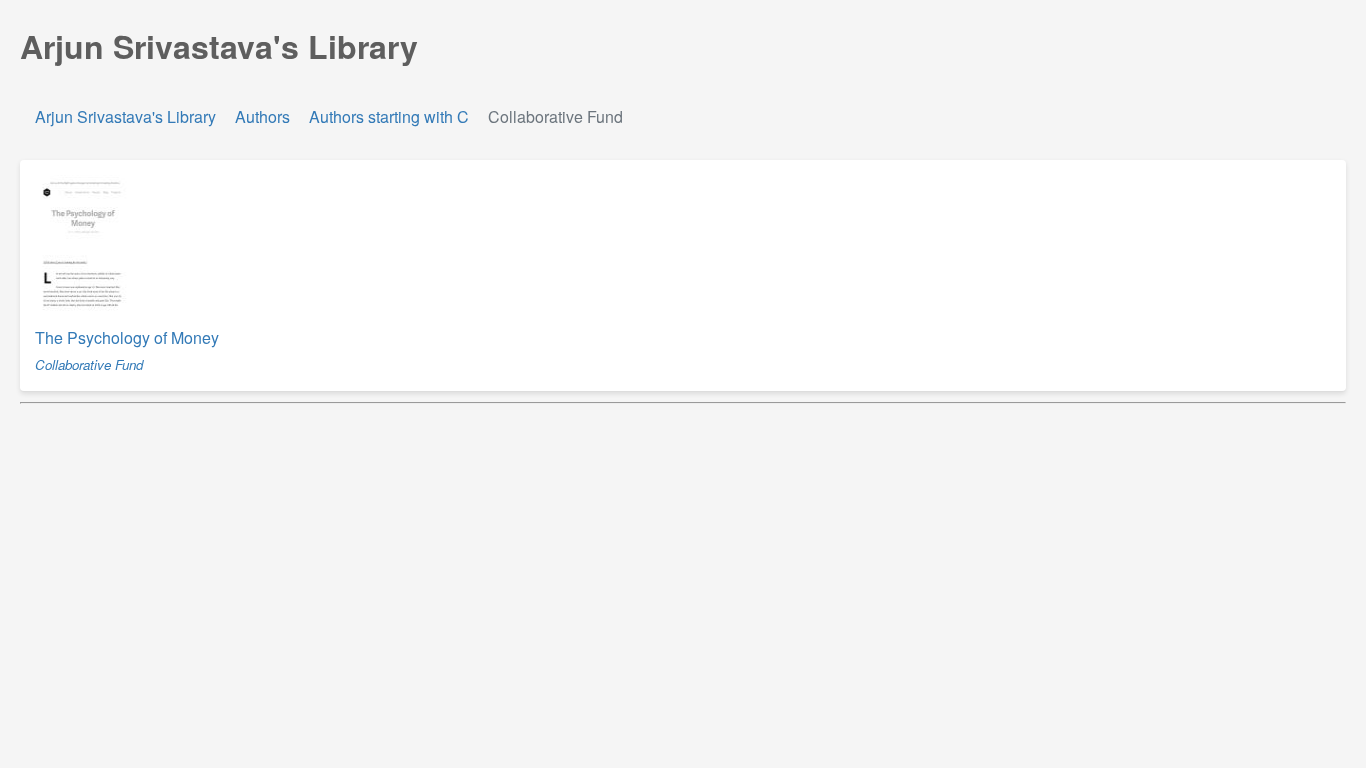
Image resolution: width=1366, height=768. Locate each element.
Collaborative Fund (89, 364)
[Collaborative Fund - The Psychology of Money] (83, 312)
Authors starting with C (389, 116)
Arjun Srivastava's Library (127, 116)
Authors (262, 116)
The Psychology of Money (127, 337)
